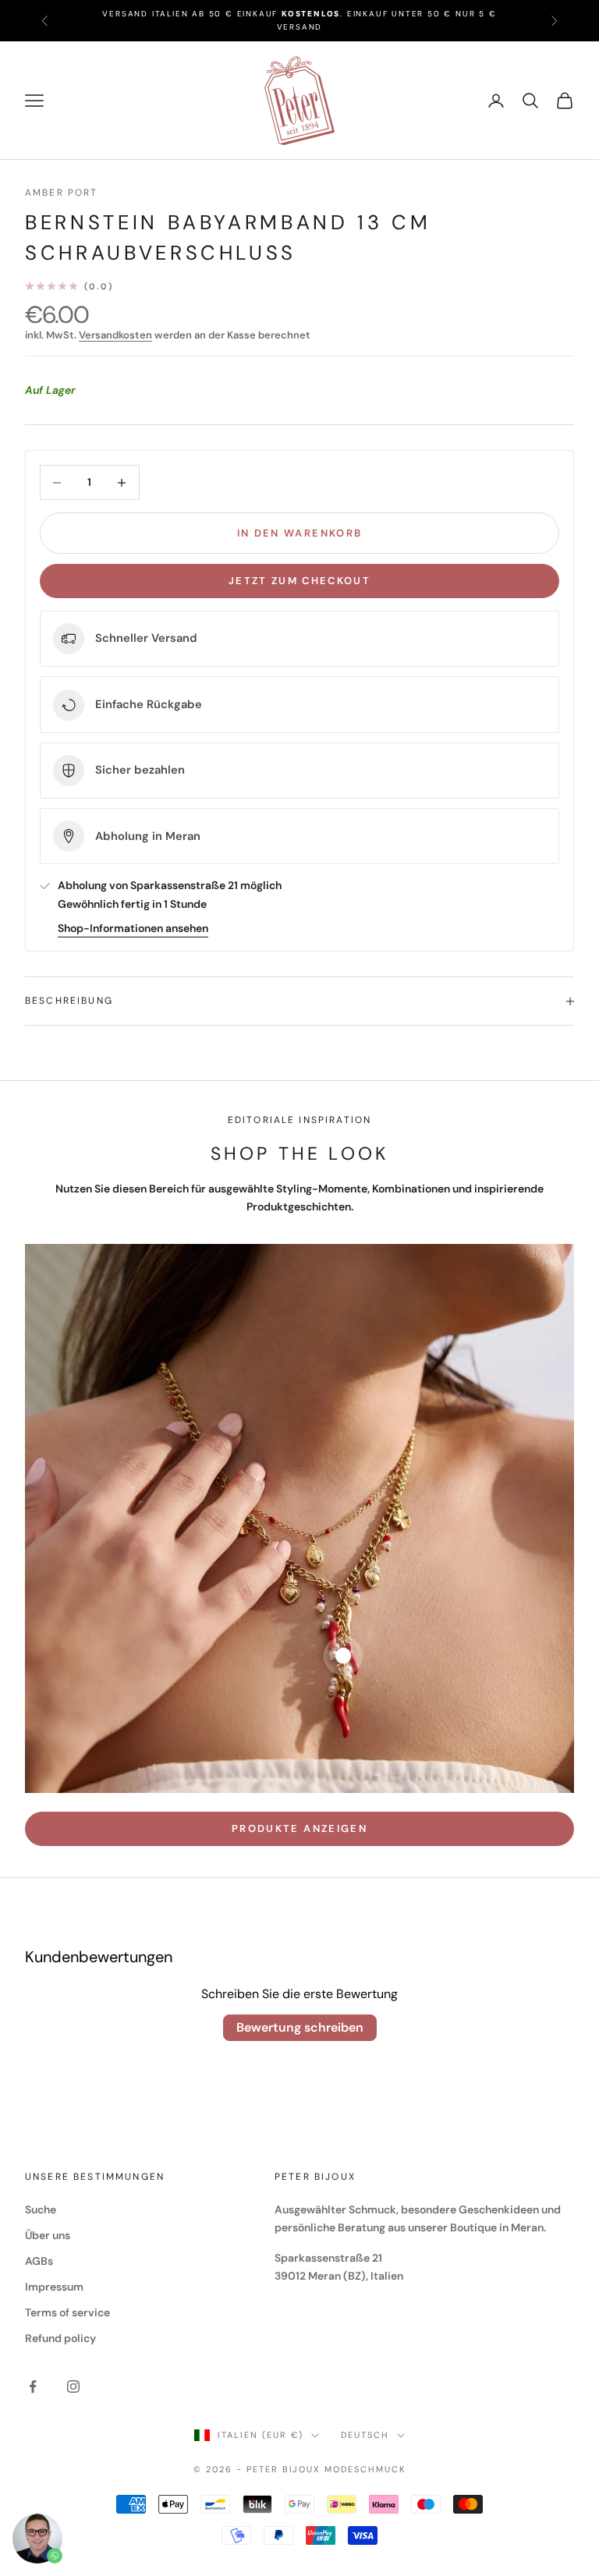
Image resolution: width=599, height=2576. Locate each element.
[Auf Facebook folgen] (33, 2386)
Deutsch (365, 2435)
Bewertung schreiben (300, 2027)
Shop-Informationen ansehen (133, 928)
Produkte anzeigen (299, 1828)
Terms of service (67, 2312)
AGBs (39, 2261)
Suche (41, 2209)
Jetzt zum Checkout (299, 581)
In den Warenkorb (299, 533)
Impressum (54, 2287)
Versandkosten (115, 335)
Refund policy (60, 2338)
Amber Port (62, 193)
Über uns (48, 2235)
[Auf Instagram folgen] (73, 2386)
